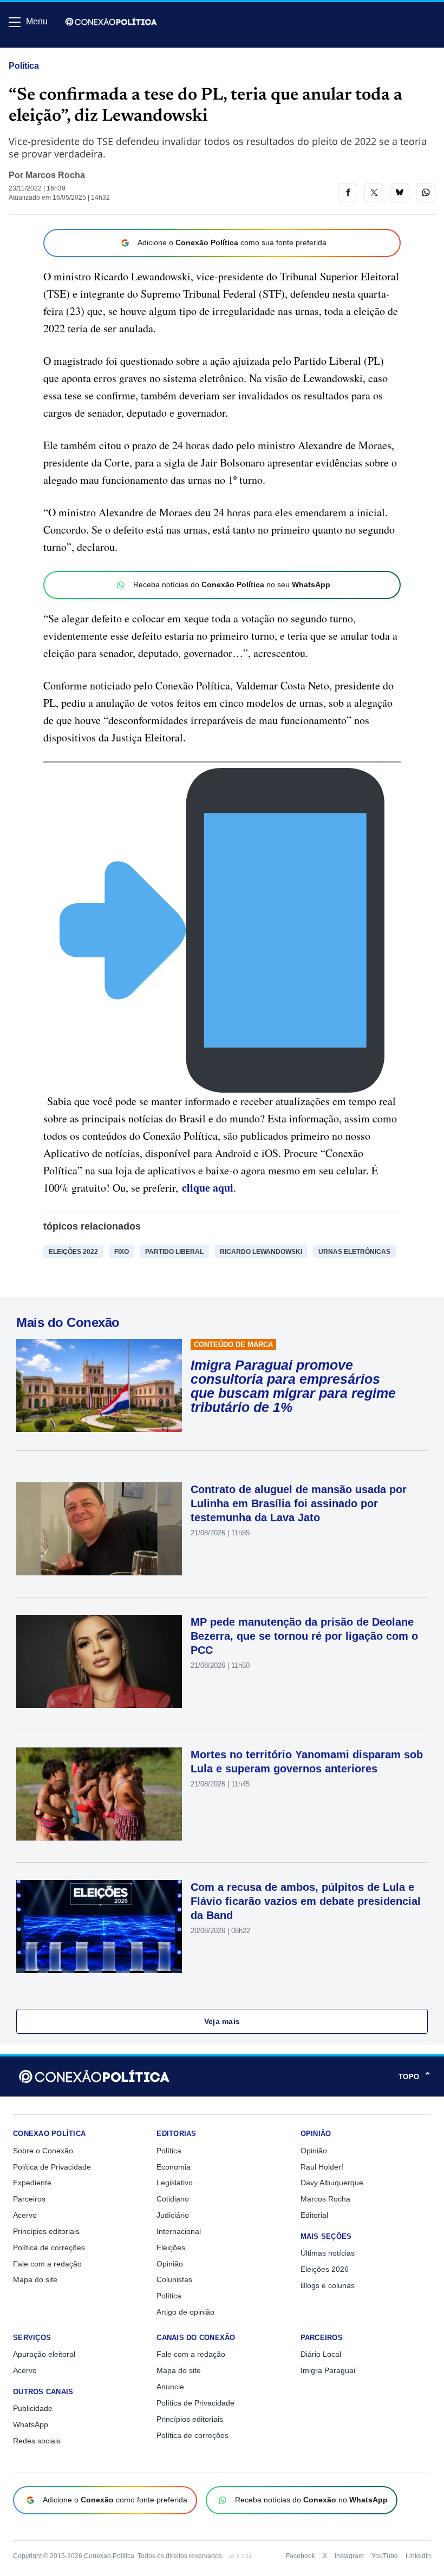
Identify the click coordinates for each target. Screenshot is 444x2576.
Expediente (32, 2183)
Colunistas (174, 2279)
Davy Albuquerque (332, 2183)
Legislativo (175, 2183)
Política (24, 66)
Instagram (349, 2556)
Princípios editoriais (46, 2231)
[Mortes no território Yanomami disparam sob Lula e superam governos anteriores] (99, 1794)
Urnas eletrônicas (354, 1252)
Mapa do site (35, 2279)
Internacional (179, 2231)
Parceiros (29, 2199)
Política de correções (49, 2248)
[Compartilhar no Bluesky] (400, 193)
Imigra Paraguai (328, 2370)
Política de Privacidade (52, 2167)
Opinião (170, 2264)
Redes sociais (37, 2441)
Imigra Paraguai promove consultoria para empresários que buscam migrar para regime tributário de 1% (293, 1386)
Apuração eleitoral (44, 2354)
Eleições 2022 (73, 1252)
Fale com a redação (47, 2264)
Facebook (301, 2556)
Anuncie (170, 2387)
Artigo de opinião (185, 2312)
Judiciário (173, 2215)
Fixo (122, 1252)
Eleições (171, 2248)
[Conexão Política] (111, 22)
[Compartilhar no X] (374, 193)
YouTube (385, 2556)
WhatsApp (31, 2424)
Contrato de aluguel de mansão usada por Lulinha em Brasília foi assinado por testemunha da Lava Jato (299, 1503)
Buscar (39, 52)
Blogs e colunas (328, 2285)
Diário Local (321, 2354)
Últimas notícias (328, 2253)
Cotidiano (173, 2199)
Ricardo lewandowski (261, 1252)
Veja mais (222, 2021)
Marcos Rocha (55, 175)
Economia (174, 2167)
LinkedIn (418, 2556)
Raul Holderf (322, 2167)
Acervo (25, 2215)
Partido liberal (174, 1252)
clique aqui (208, 1188)
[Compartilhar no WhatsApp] (426, 193)
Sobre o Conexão (43, 2151)
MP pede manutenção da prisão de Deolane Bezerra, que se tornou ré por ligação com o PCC (304, 1636)
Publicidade (33, 2408)
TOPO (415, 2076)
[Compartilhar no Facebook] (348, 193)
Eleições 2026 (325, 2269)
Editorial (314, 2215)
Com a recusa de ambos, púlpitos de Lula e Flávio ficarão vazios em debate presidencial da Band (306, 1901)
